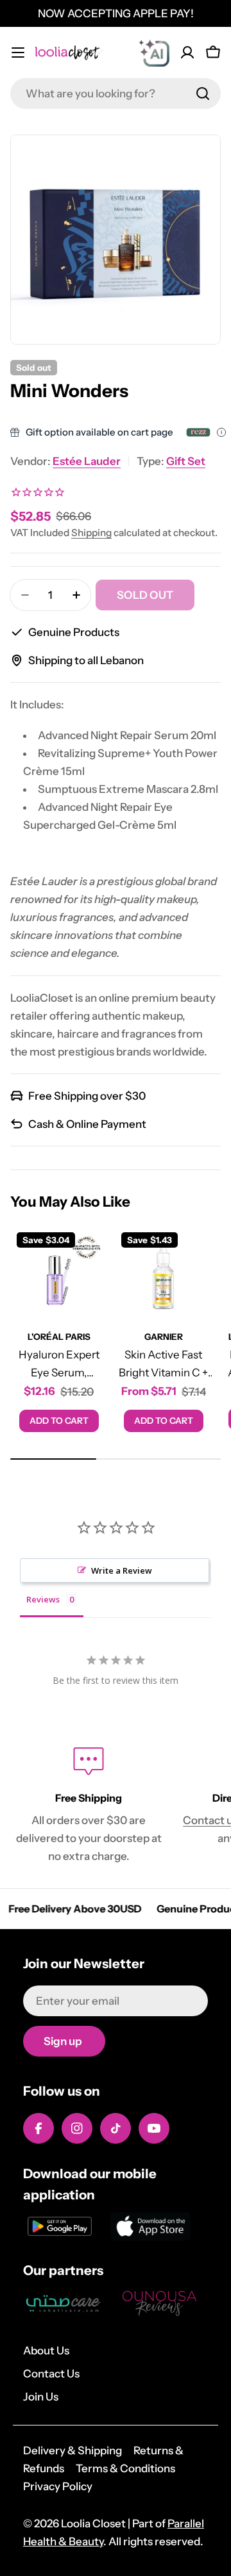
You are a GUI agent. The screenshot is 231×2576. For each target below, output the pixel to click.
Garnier (164, 1337)
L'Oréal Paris (59, 1337)
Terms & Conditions (125, 2468)
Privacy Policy (58, 2486)
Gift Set (186, 461)
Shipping (91, 533)
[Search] (203, 94)
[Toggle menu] (18, 53)
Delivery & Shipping (73, 2450)
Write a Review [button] (122, 1570)
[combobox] (116, 94)
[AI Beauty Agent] (154, 53)
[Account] (187, 53)
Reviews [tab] (43, 1599)
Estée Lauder (87, 461)
